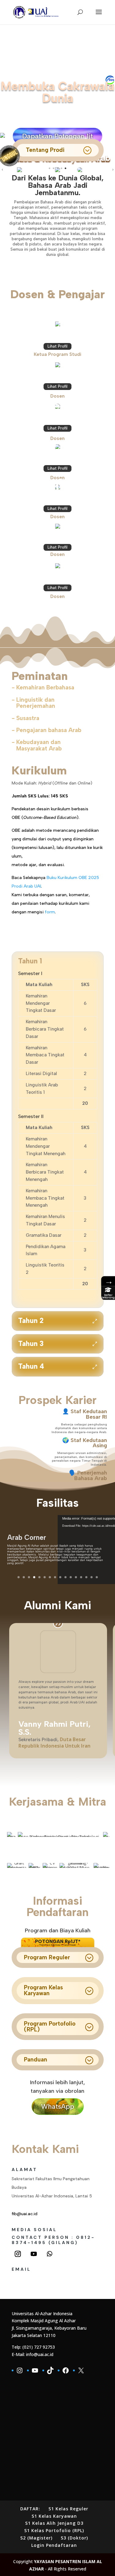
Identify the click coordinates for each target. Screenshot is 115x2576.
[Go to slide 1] (50, 168)
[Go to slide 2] (54, 168)
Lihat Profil (57, 346)
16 (97, 1577)
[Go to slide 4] (61, 168)
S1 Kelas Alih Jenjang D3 (54, 2523)
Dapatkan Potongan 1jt (57, 136)
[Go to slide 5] (65, 168)
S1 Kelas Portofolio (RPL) (54, 2530)
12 (76, 1577)
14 (86, 1577)
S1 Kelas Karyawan (54, 2516)
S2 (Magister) (36, 2538)
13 (81, 1577)
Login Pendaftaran (54, 2545)
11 (71, 1577)
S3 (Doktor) (74, 2538)
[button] (2, 170)
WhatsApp (58, 2106)
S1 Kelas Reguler (68, 2509)
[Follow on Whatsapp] (50, 2254)
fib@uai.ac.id (25, 2214)
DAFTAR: (30, 2509)
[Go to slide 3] (57, 168)
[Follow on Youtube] (34, 2254)
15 (92, 1577)
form (50, 912)
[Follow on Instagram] (18, 2254)
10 (65, 1577)
